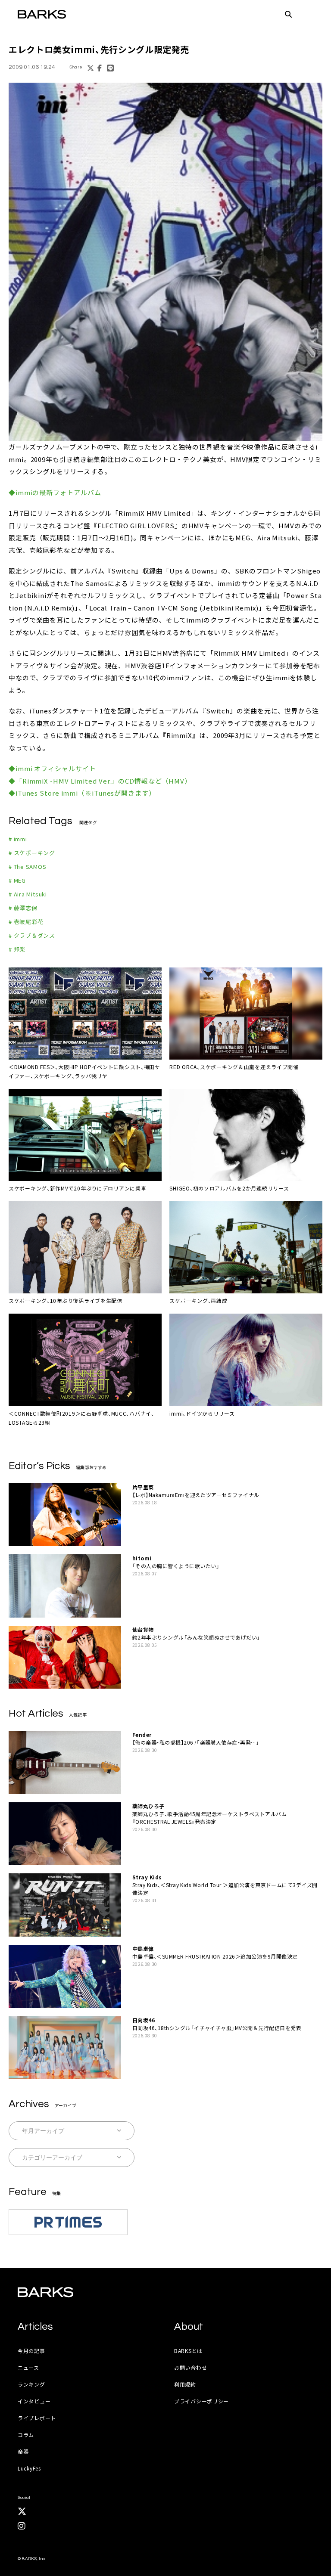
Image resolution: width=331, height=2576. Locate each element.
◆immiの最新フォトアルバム (55, 492)
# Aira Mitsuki (28, 894)
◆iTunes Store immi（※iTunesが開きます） (82, 793)
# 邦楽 (17, 949)
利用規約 (185, 2384)
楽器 (23, 2451)
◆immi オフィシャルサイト (52, 768)
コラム (26, 2435)
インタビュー (34, 2401)
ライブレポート (37, 2418)
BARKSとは (188, 2351)
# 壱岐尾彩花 (26, 922)
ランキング (31, 2384)
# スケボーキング (32, 853)
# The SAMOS (28, 866)
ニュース (28, 2367)
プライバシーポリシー (201, 2401)
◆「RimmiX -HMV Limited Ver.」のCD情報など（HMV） (100, 781)
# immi (18, 839)
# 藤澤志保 (23, 908)
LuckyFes (29, 2468)
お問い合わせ (190, 2367)
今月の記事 (31, 2351)
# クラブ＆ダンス (32, 935)
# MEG (17, 880)
